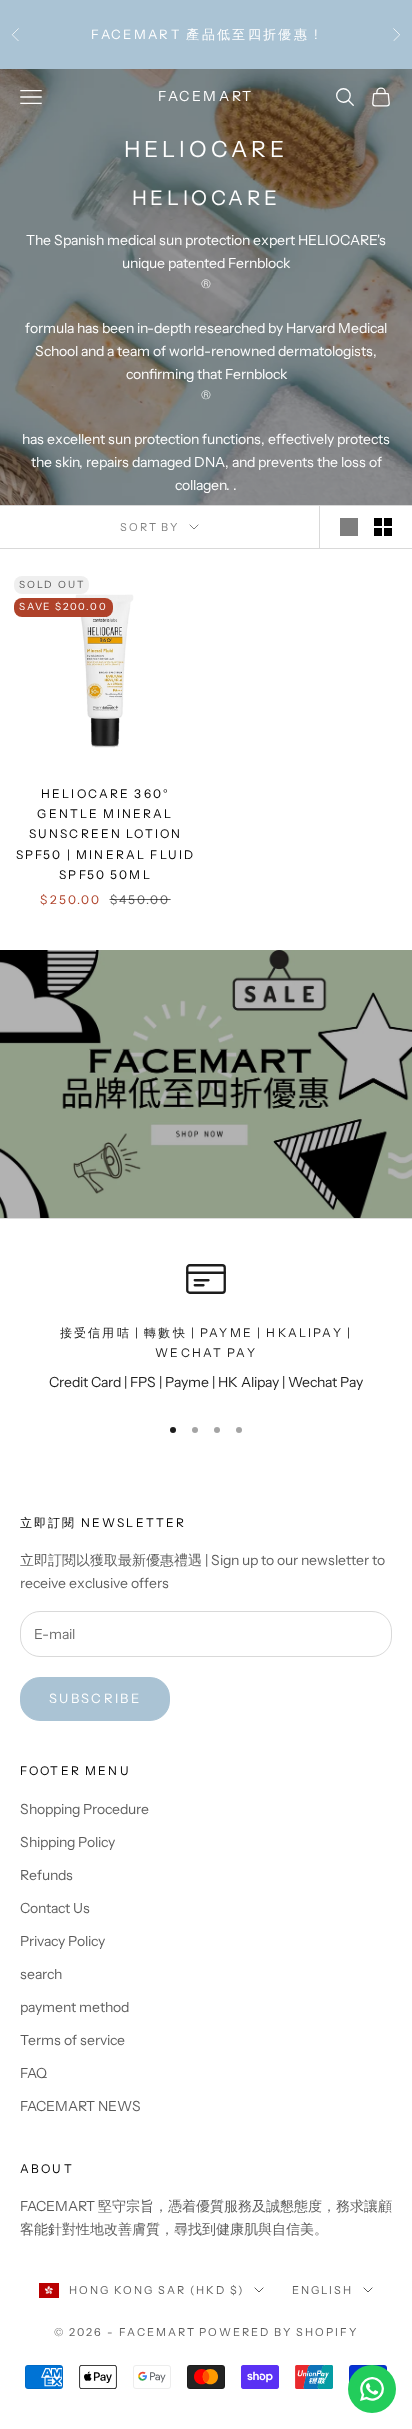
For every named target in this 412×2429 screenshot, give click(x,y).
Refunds (46, 1875)
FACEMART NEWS (80, 2106)
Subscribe (95, 1698)
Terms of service (72, 2040)
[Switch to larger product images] (349, 527)
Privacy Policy (62, 1941)
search (41, 1974)
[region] (206, 1327)
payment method (74, 2007)
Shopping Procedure (84, 1809)
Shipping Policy (67, 1842)
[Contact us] (372, 2389)
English (322, 2290)
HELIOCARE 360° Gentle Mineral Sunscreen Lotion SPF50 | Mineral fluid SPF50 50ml (105, 834)
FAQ (33, 2073)
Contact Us (55, 1908)
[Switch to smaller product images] (383, 527)
